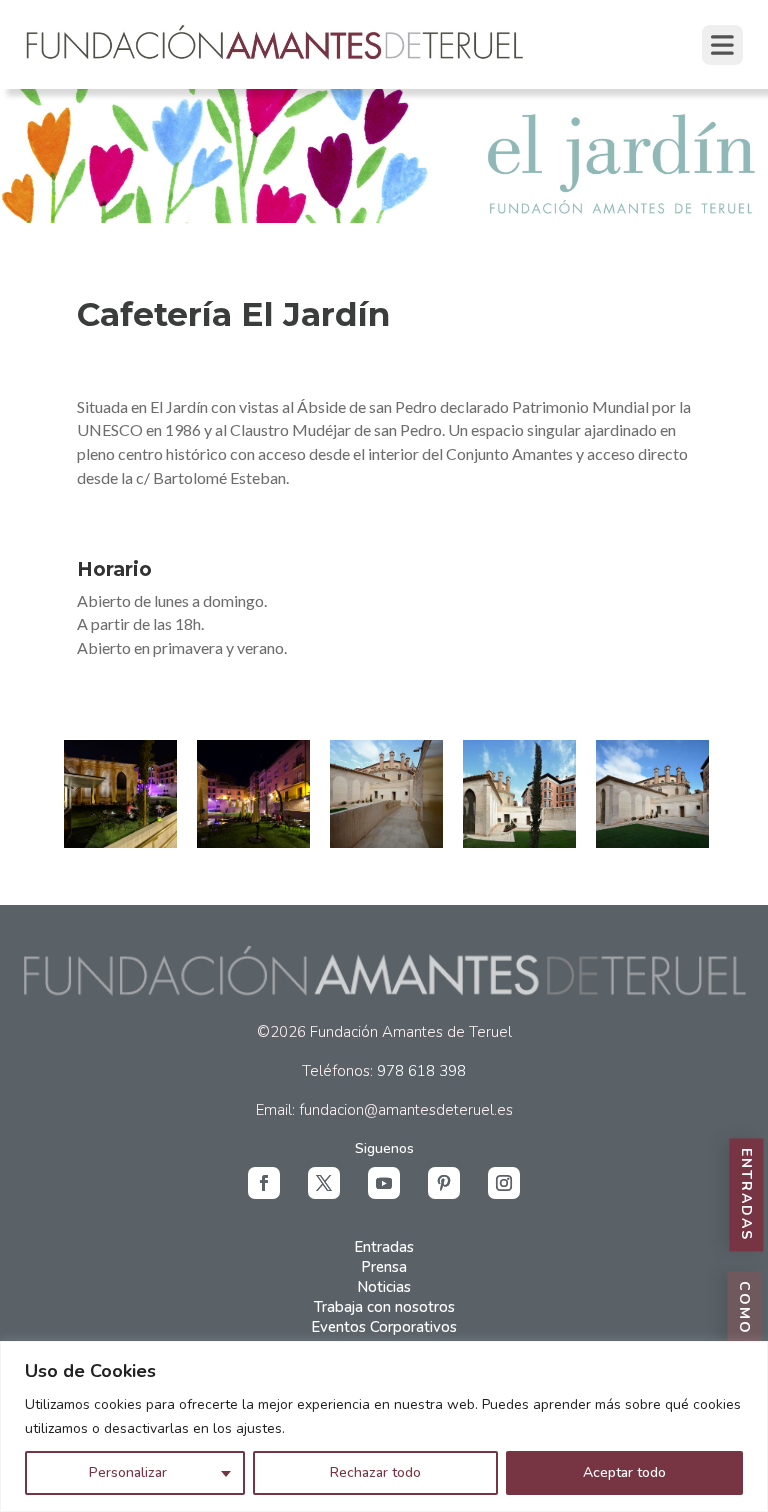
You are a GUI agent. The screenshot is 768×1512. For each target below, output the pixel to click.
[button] (264, 1183)
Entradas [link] (384, 1247)
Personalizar (128, 1472)
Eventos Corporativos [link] (384, 1327)
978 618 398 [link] (421, 1071)
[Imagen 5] (652, 794)
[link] (276, 60)
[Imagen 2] (253, 794)
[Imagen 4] (519, 794)
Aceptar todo (624, 1472)
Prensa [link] (384, 1267)
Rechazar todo (375, 1472)
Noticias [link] (384, 1287)
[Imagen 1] (120, 794)
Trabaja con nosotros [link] (384, 1307)
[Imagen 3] (386, 794)
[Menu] (722, 45)
